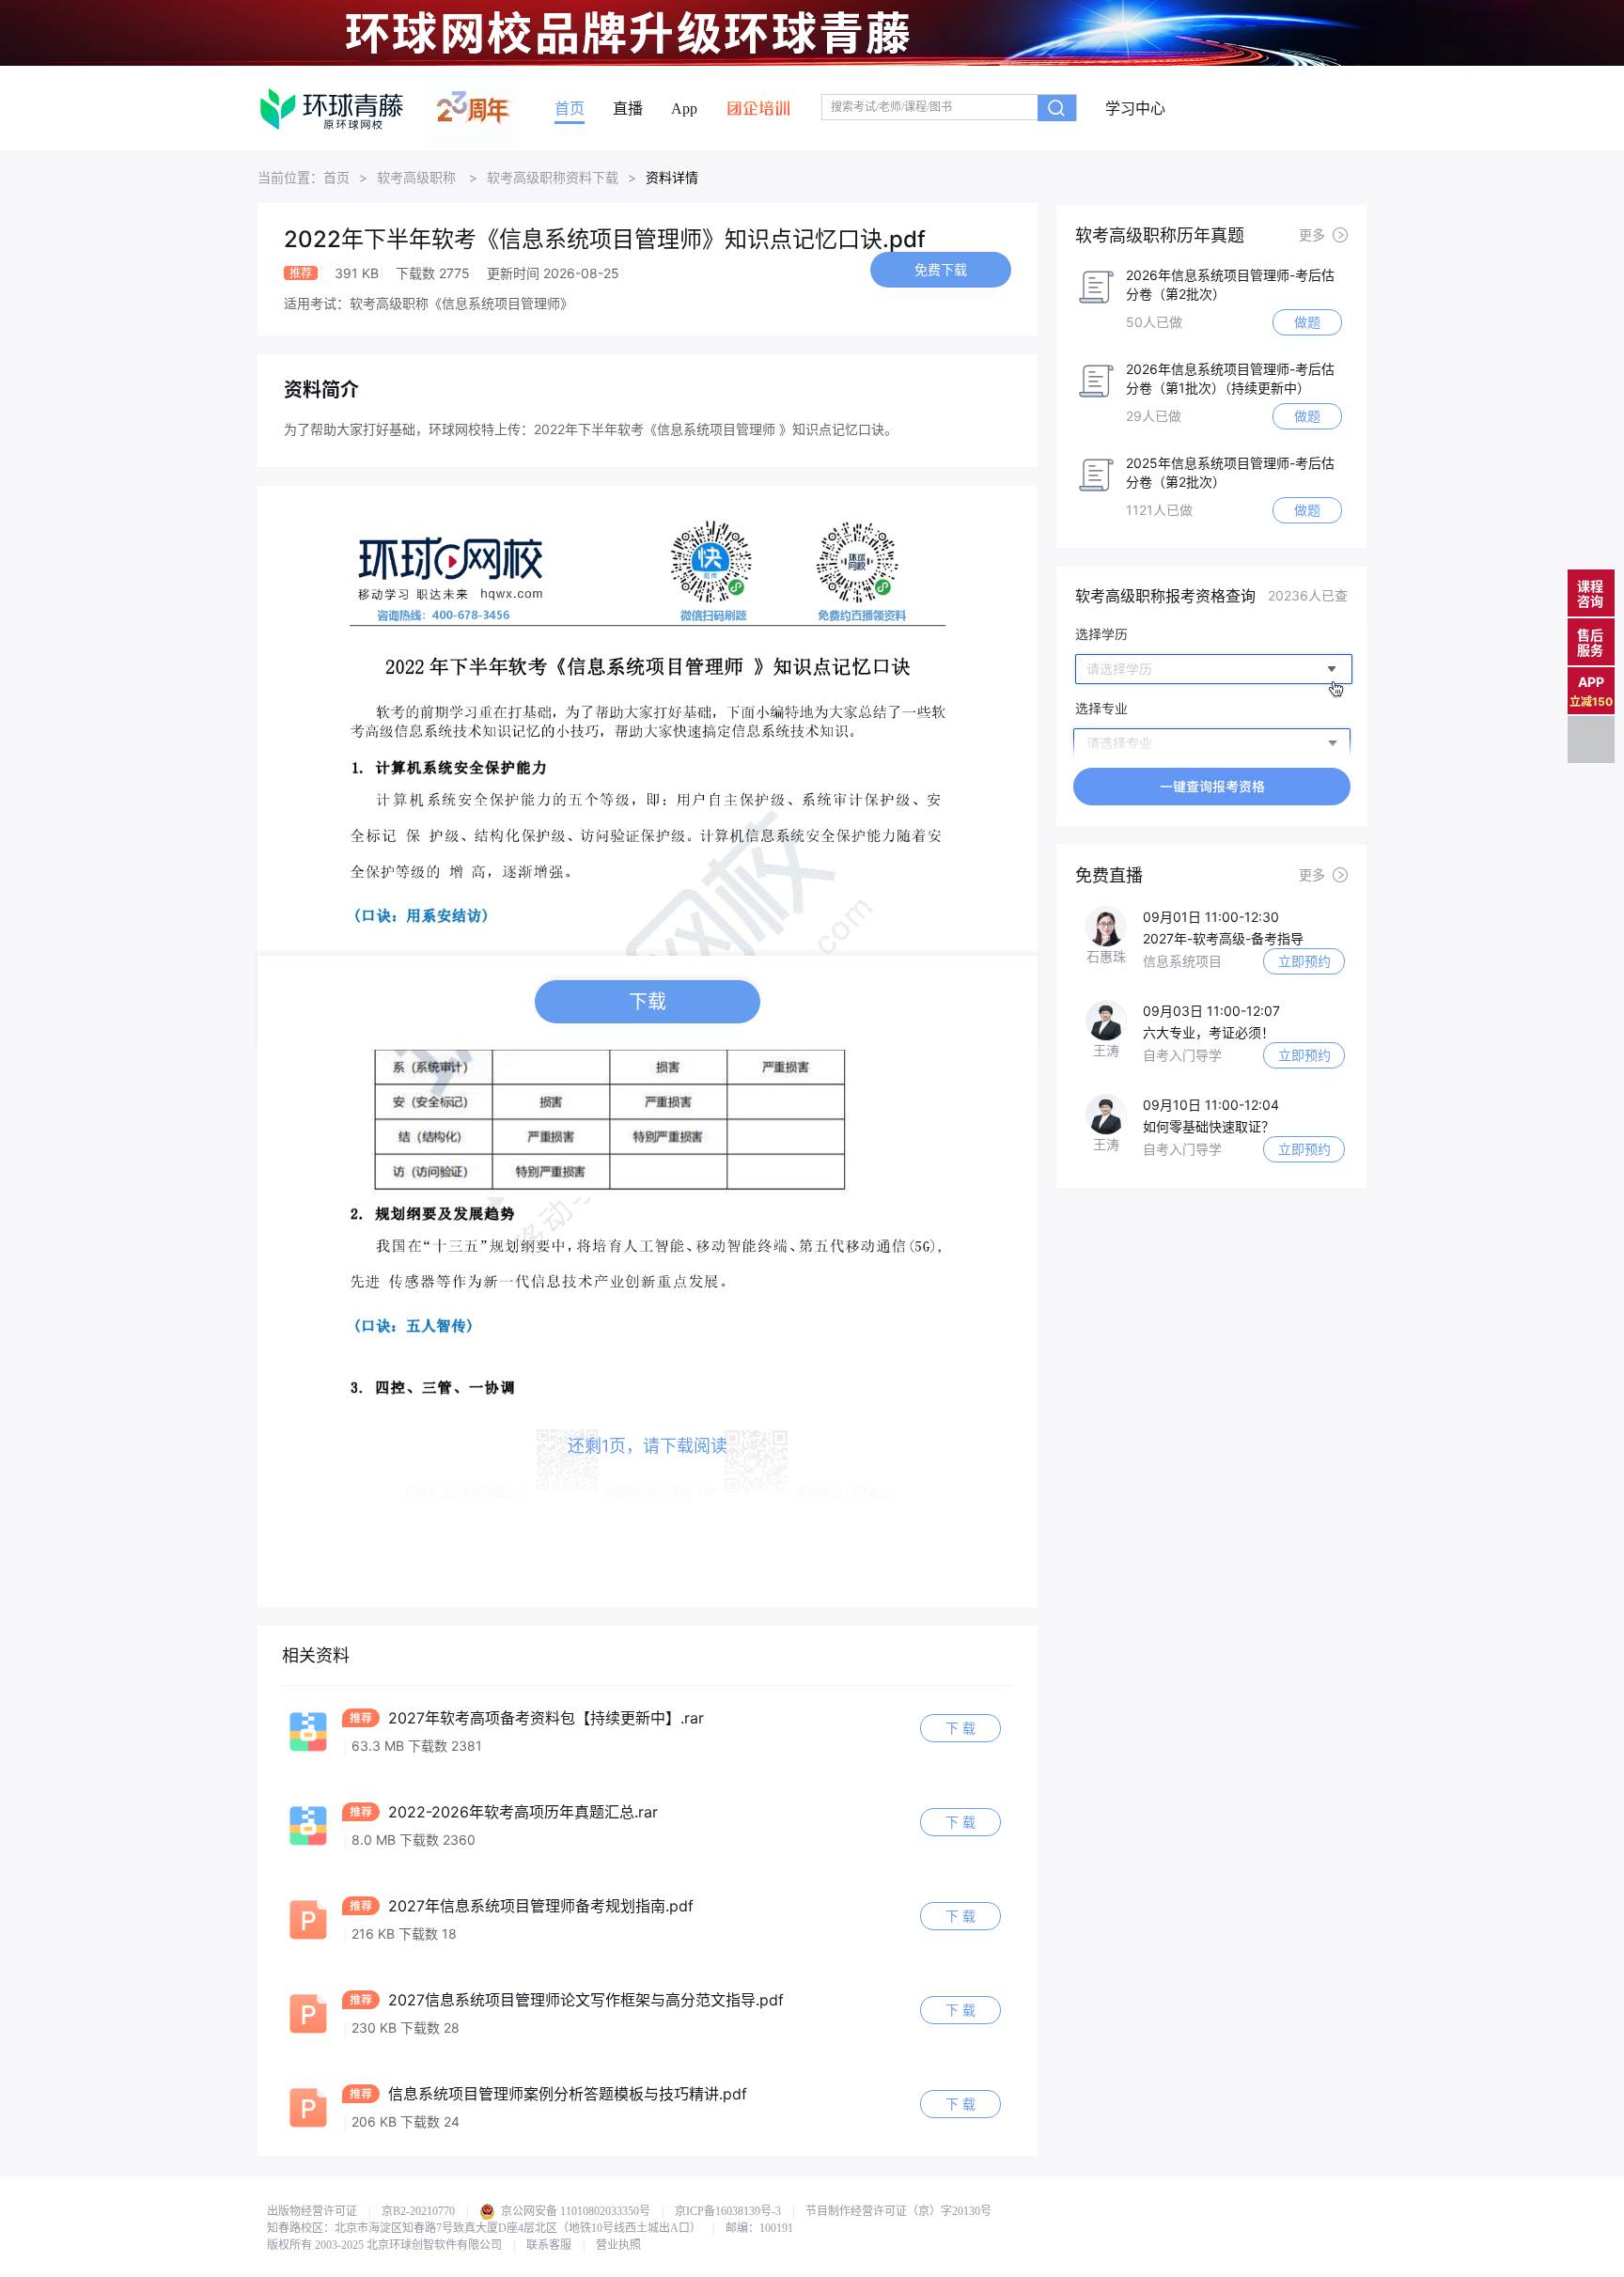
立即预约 (1304, 961)
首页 (570, 109)
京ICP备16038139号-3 (728, 2211)
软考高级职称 (418, 177)
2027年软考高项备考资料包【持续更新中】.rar (544, 1718)
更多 (1312, 234)
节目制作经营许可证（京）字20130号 (898, 2211)
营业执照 (618, 2245)
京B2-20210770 (418, 2211)
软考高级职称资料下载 (553, 177)
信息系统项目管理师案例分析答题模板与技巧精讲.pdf (565, 2094)
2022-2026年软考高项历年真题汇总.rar (521, 1812)
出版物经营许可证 (312, 2211)
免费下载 (941, 269)
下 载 (960, 1728)
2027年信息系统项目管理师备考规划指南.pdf (539, 1906)
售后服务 (1590, 642)
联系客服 (549, 2245)
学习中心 (1135, 109)
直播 (628, 109)
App (684, 109)
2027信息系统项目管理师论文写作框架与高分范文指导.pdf (584, 2000)
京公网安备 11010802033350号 (574, 2211)
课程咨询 (1590, 593)
